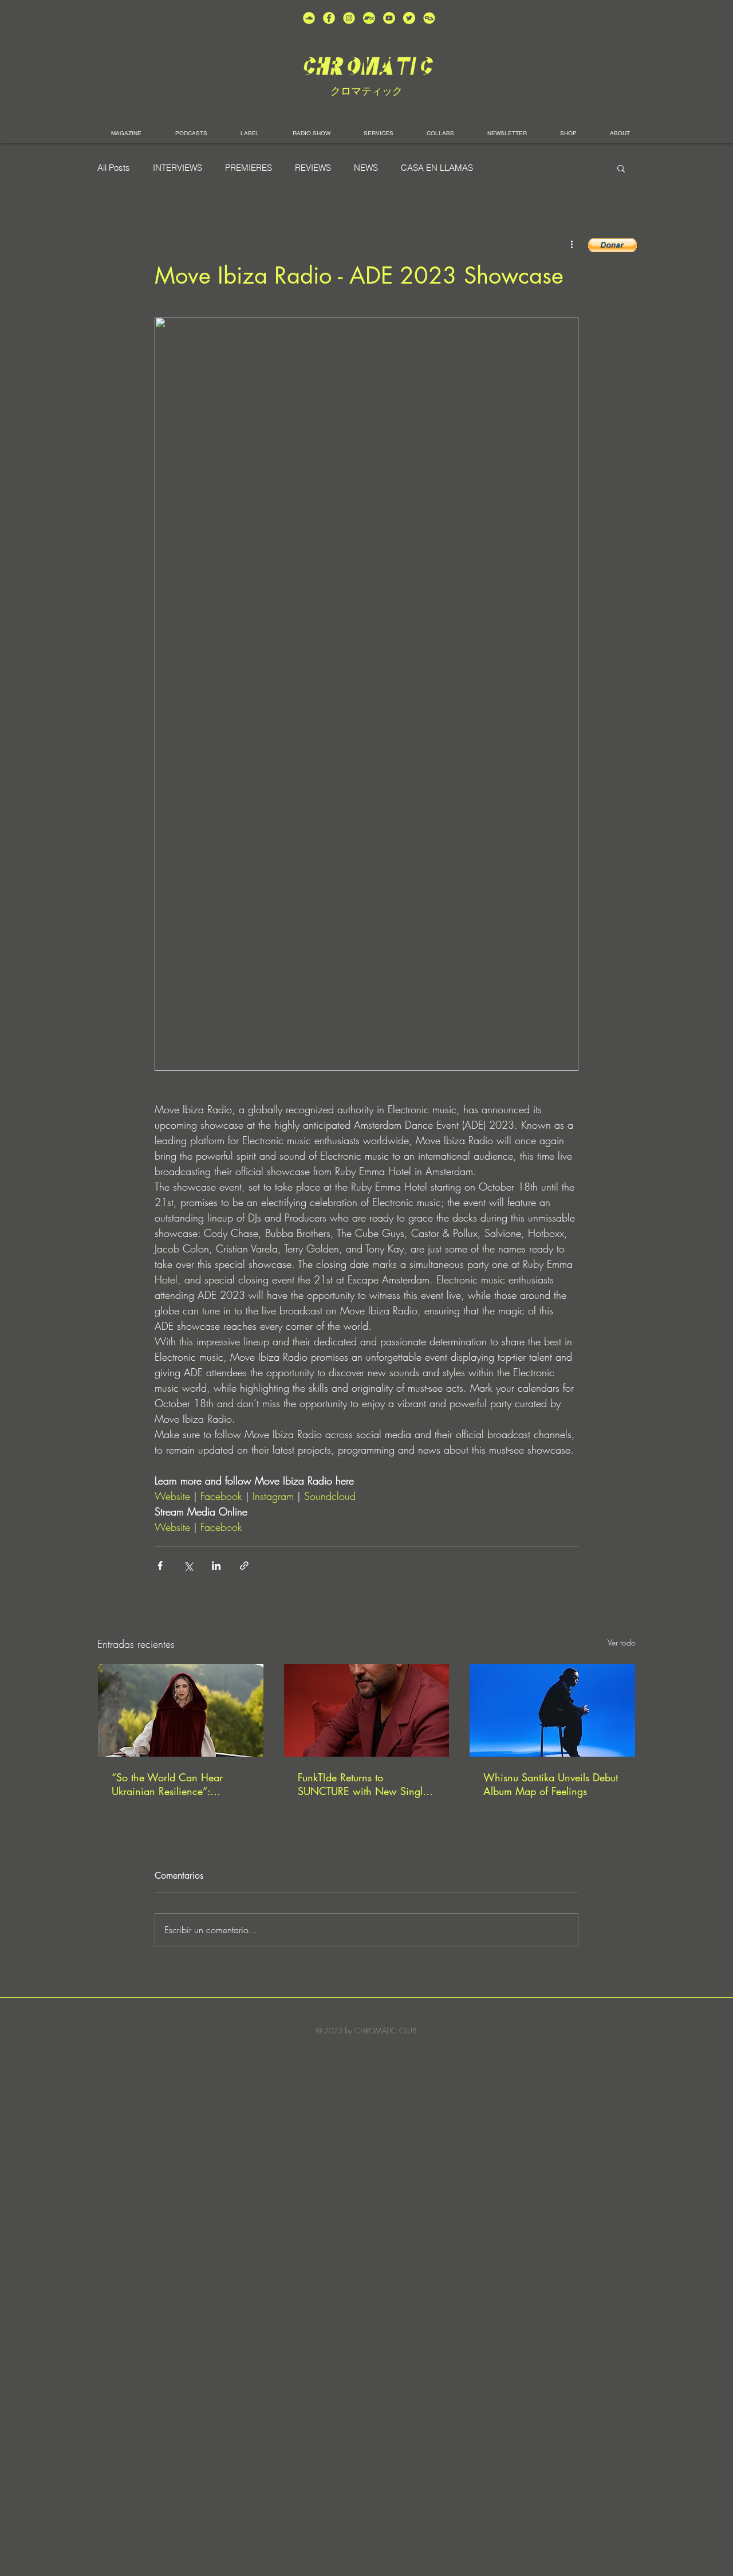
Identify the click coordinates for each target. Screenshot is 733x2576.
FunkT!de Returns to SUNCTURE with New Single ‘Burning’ (363, 1784)
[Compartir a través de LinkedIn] (216, 1566)
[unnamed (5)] (409, 18)
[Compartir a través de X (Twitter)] (188, 1566)
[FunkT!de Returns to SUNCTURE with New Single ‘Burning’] (367, 1710)
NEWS (366, 168)
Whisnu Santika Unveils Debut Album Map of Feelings (551, 1784)
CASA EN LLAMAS (437, 168)
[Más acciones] (572, 244)
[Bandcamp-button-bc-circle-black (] (369, 18)
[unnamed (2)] (309, 18)
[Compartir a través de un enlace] (244, 1566)
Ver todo (622, 1642)
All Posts (114, 168)
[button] (621, 168)
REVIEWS (313, 168)
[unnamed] (429, 18)
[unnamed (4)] (329, 18)
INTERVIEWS (178, 168)
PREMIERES (249, 168)
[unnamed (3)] (349, 18)
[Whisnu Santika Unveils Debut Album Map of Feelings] (552, 1710)
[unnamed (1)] (389, 18)
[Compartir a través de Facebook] (160, 1566)
